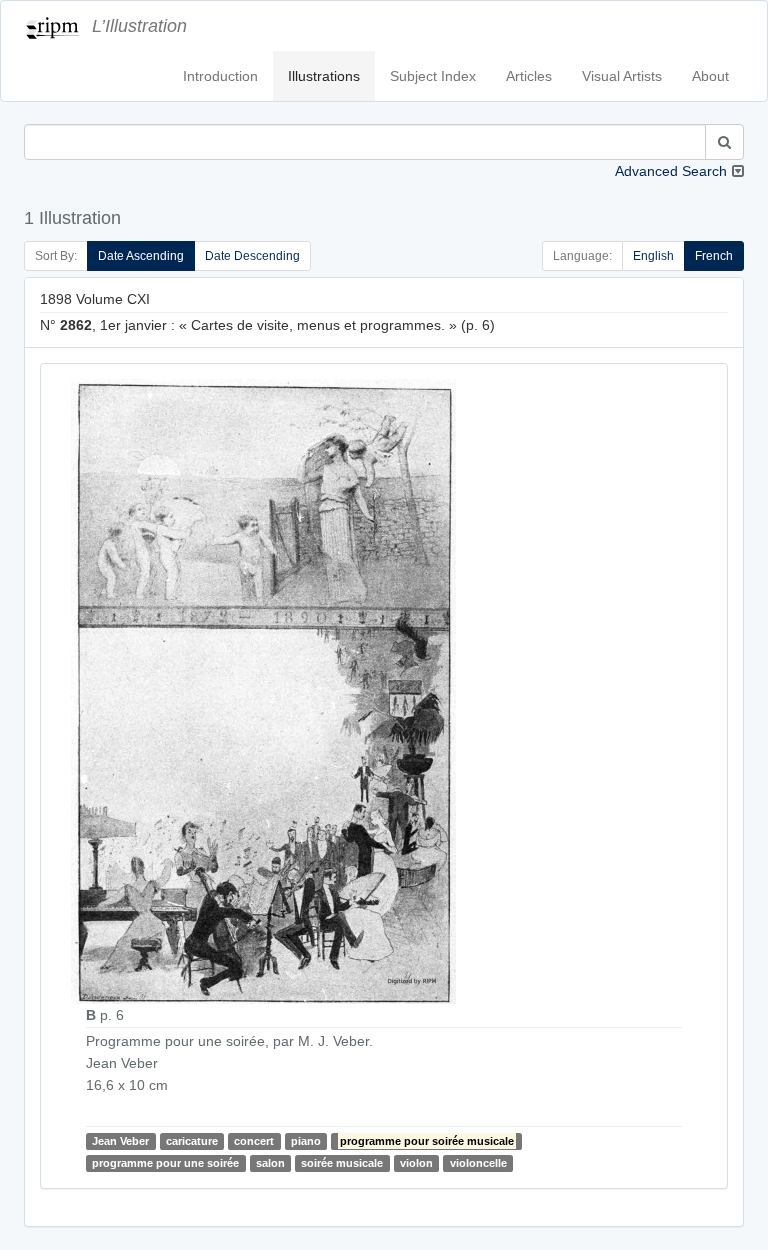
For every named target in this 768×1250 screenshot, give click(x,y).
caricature (192, 1141)
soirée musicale (342, 1163)
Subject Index (433, 76)
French (714, 256)
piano (306, 1141)
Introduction (220, 76)
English (653, 256)
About (710, 76)
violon (416, 1163)
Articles (529, 76)
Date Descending (252, 256)
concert (254, 1141)
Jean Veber (120, 1141)
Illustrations (324, 76)
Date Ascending (141, 256)
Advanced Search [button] (671, 171)
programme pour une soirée (165, 1163)
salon (270, 1163)
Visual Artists (622, 76)
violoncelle (478, 1163)
